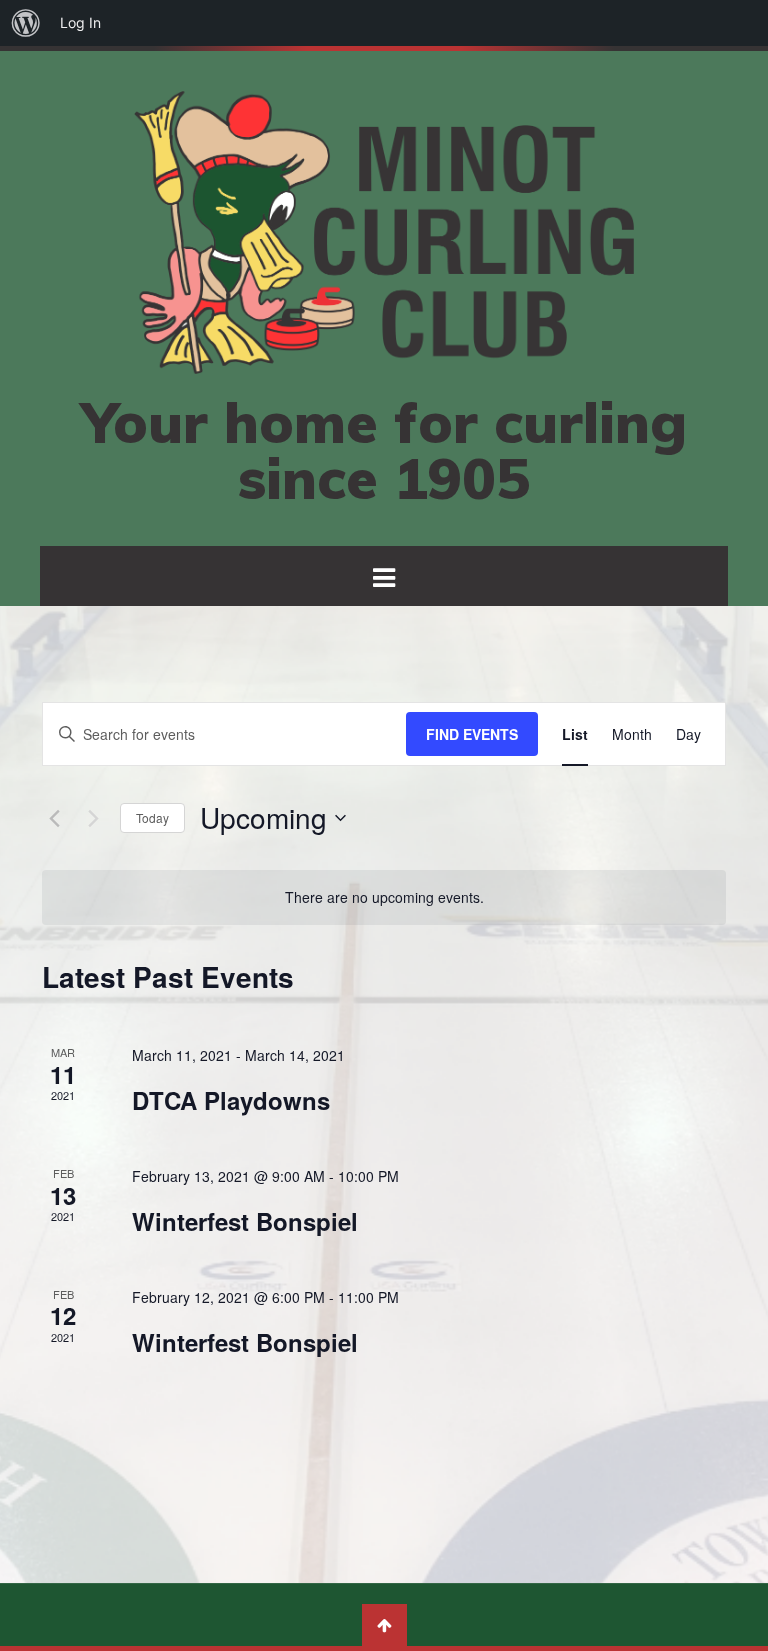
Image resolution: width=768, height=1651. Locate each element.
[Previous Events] (54, 818)
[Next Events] (93, 818)
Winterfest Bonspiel (245, 1221)
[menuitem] (26, 23)
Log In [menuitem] (80, 22)
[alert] (384, 897)
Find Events (472, 734)
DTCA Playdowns (231, 1100)
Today (152, 817)
